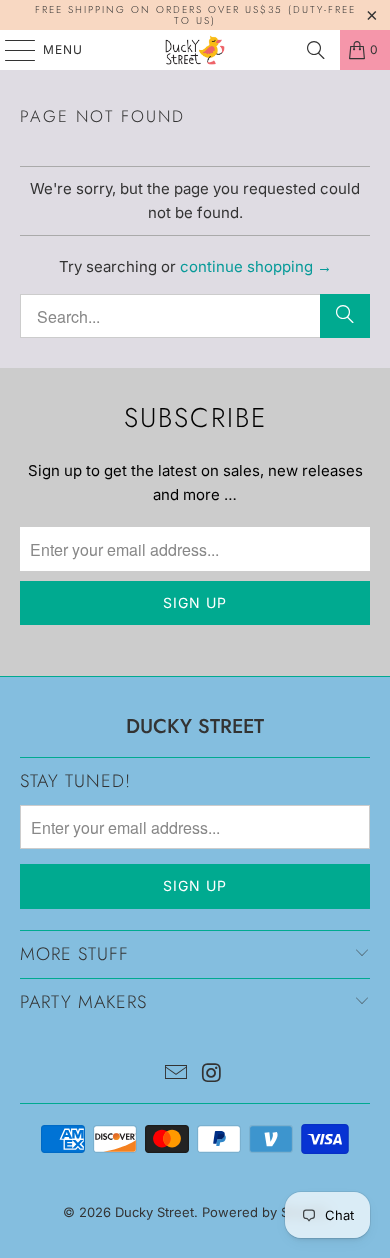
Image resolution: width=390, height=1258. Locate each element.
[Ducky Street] (195, 50)
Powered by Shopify (265, 1212)
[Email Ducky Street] (176, 1074)
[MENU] (10, 50)
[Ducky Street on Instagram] (212, 1074)
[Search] (316, 50)
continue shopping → (256, 266)
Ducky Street (154, 1212)
